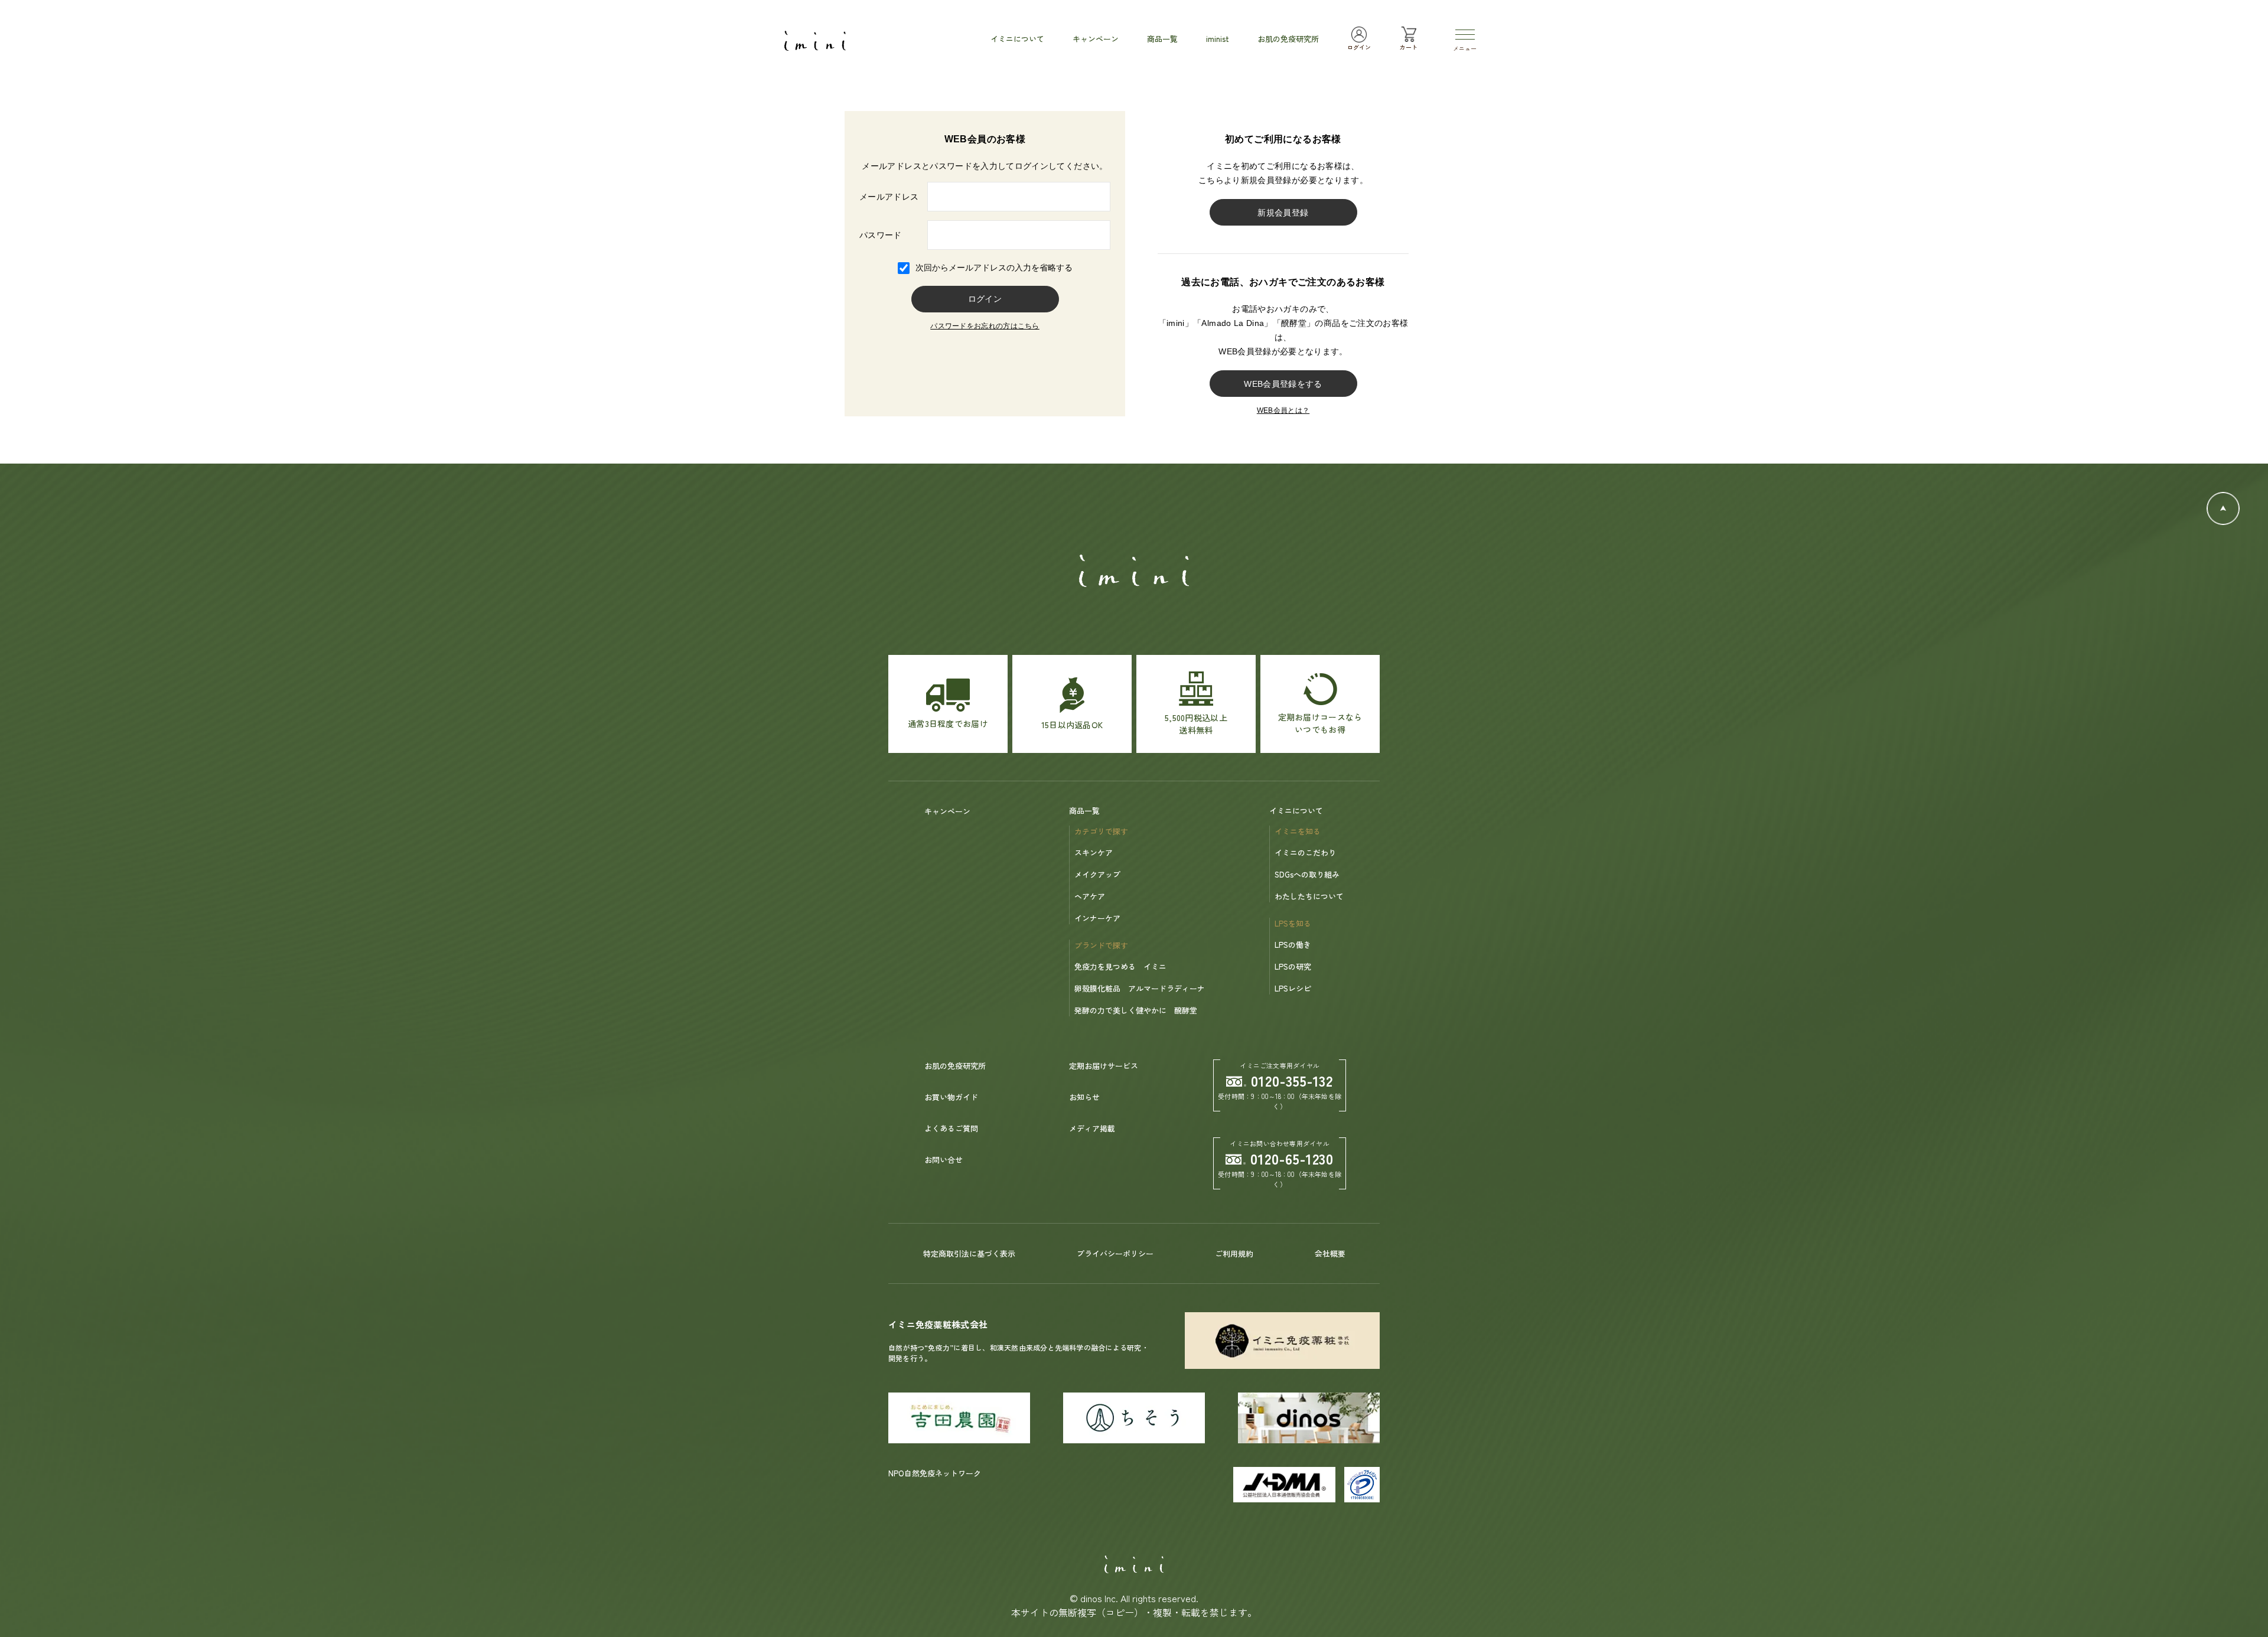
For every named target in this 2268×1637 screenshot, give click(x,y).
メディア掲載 (1092, 1128)
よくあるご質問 (951, 1128)
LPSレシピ (1293, 988)
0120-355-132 (1292, 1080)
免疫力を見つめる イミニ (1120, 966)
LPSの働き (1293, 945)
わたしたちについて (1309, 896)
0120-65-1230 (1292, 1158)
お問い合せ (944, 1160)
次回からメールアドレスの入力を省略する (994, 268)
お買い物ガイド (951, 1097)
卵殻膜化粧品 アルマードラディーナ (1140, 988)
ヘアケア (1090, 896)
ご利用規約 (1234, 1253)
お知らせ (1084, 1097)
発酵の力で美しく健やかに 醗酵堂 (1136, 1010)
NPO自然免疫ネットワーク (935, 1473)
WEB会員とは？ (1283, 410)
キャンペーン (947, 811)
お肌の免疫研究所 (955, 1066)
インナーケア (1097, 918)
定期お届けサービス (1104, 1066)
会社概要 (1330, 1253)
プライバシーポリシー (1115, 1253)
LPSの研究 (1293, 966)
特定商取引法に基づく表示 (969, 1253)
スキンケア (1094, 852)
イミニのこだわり (1305, 852)
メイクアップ (1097, 874)
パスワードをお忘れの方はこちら (985, 326)
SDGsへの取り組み (1307, 874)
